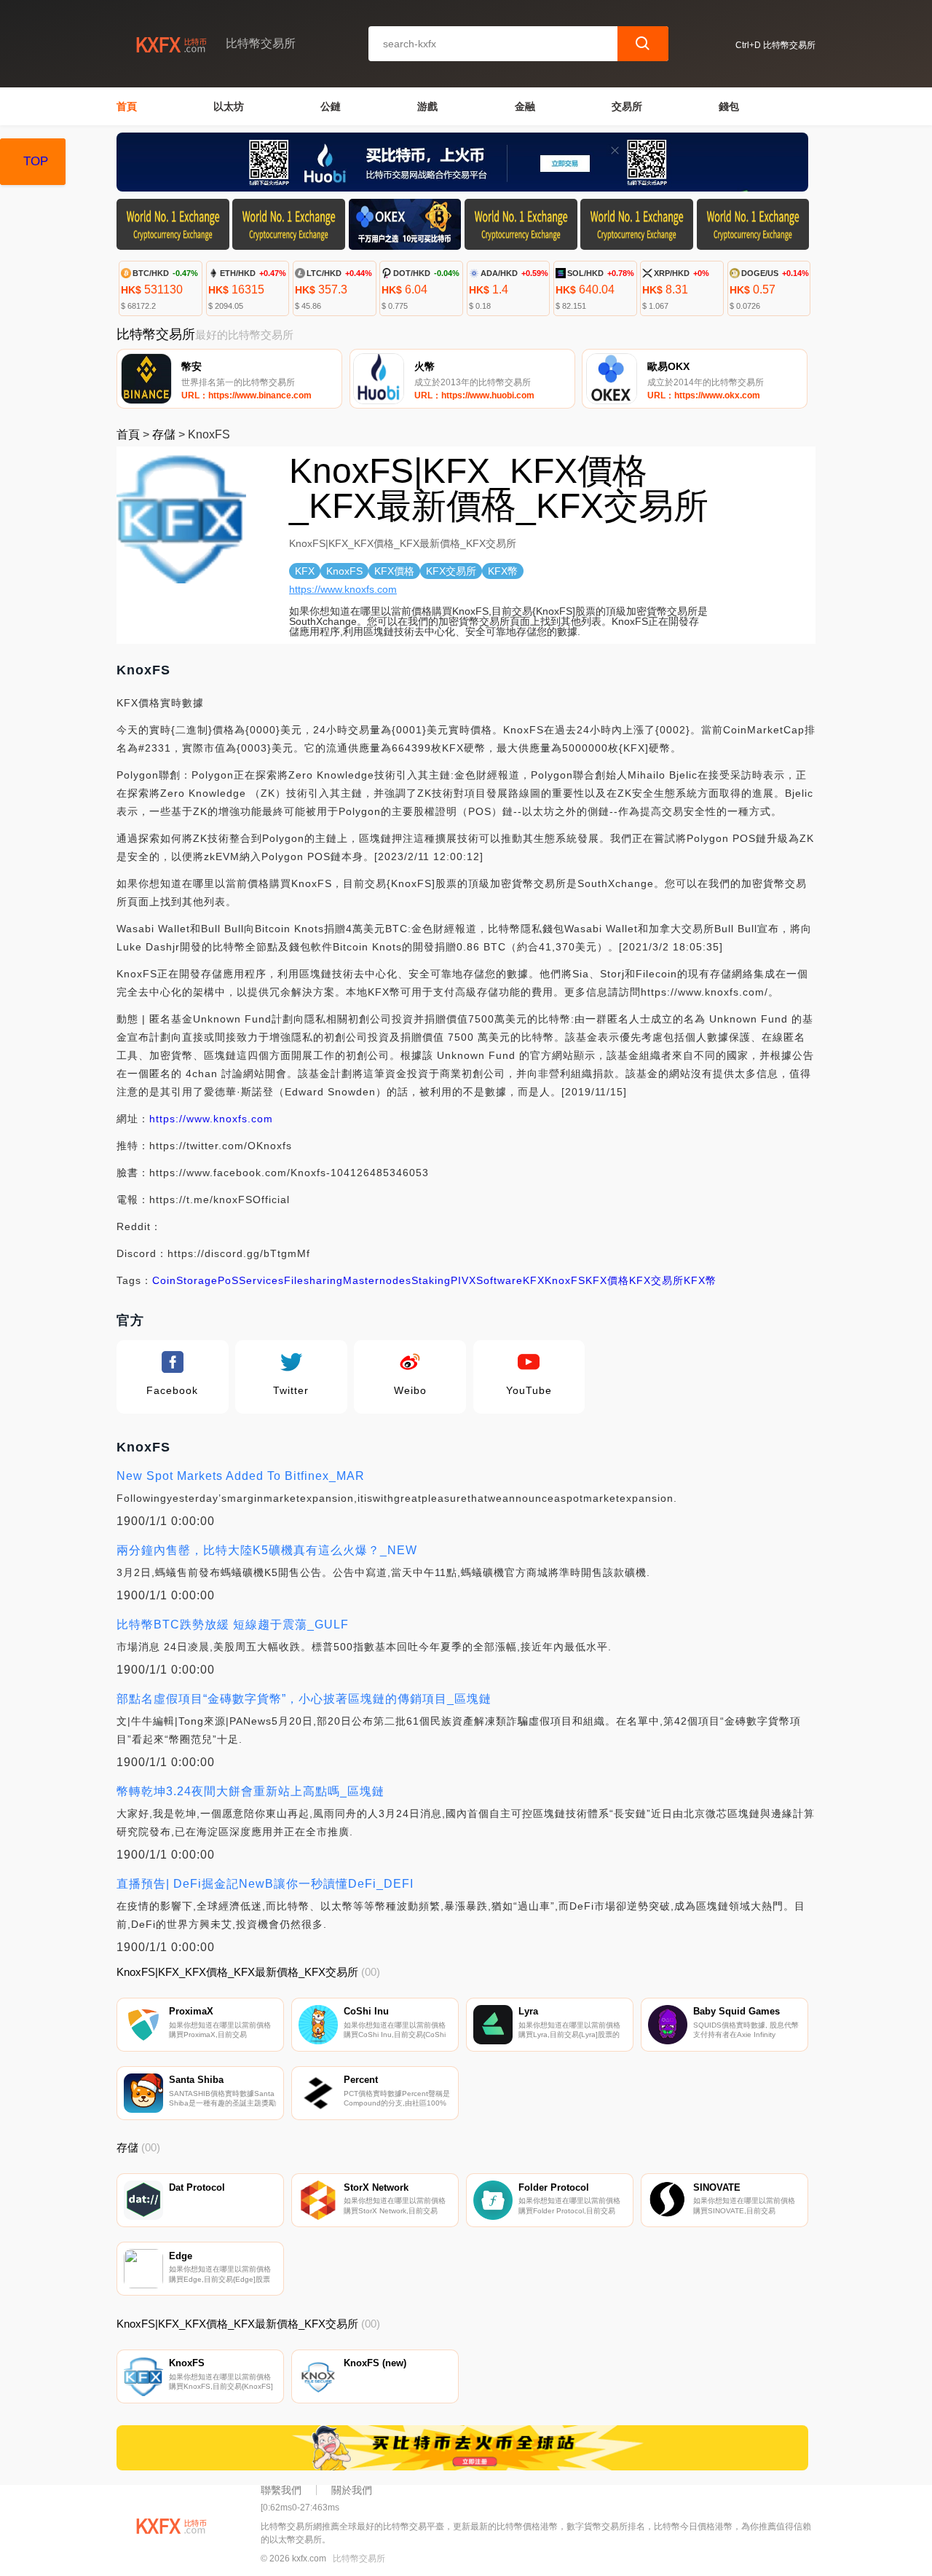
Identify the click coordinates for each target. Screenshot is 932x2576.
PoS (228, 1280)
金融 (525, 106)
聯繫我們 (281, 2490)
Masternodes (377, 1280)
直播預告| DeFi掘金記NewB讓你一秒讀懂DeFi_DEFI (265, 1884)
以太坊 (229, 106)
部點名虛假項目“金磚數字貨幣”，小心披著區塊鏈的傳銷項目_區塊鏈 (304, 1699)
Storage (197, 1280)
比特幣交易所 (359, 2559)
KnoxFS (565, 1280)
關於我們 (352, 2490)
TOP (36, 161)
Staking (431, 1280)
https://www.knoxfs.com (343, 589)
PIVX (463, 1280)
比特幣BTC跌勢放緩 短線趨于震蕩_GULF (233, 1624)
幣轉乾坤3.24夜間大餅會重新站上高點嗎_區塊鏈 (250, 1791)
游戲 (427, 106)
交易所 (627, 106)
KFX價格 (607, 1280)
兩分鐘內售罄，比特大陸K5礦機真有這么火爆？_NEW (267, 1550)
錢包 (729, 106)
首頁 (127, 106)
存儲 (164, 434)
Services (261, 1280)
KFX (534, 1280)
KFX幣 (700, 1280)
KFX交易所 (656, 1280)
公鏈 (331, 106)
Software (499, 1280)
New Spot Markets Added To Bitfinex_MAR (241, 1476)
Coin (164, 1280)
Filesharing (313, 1280)
